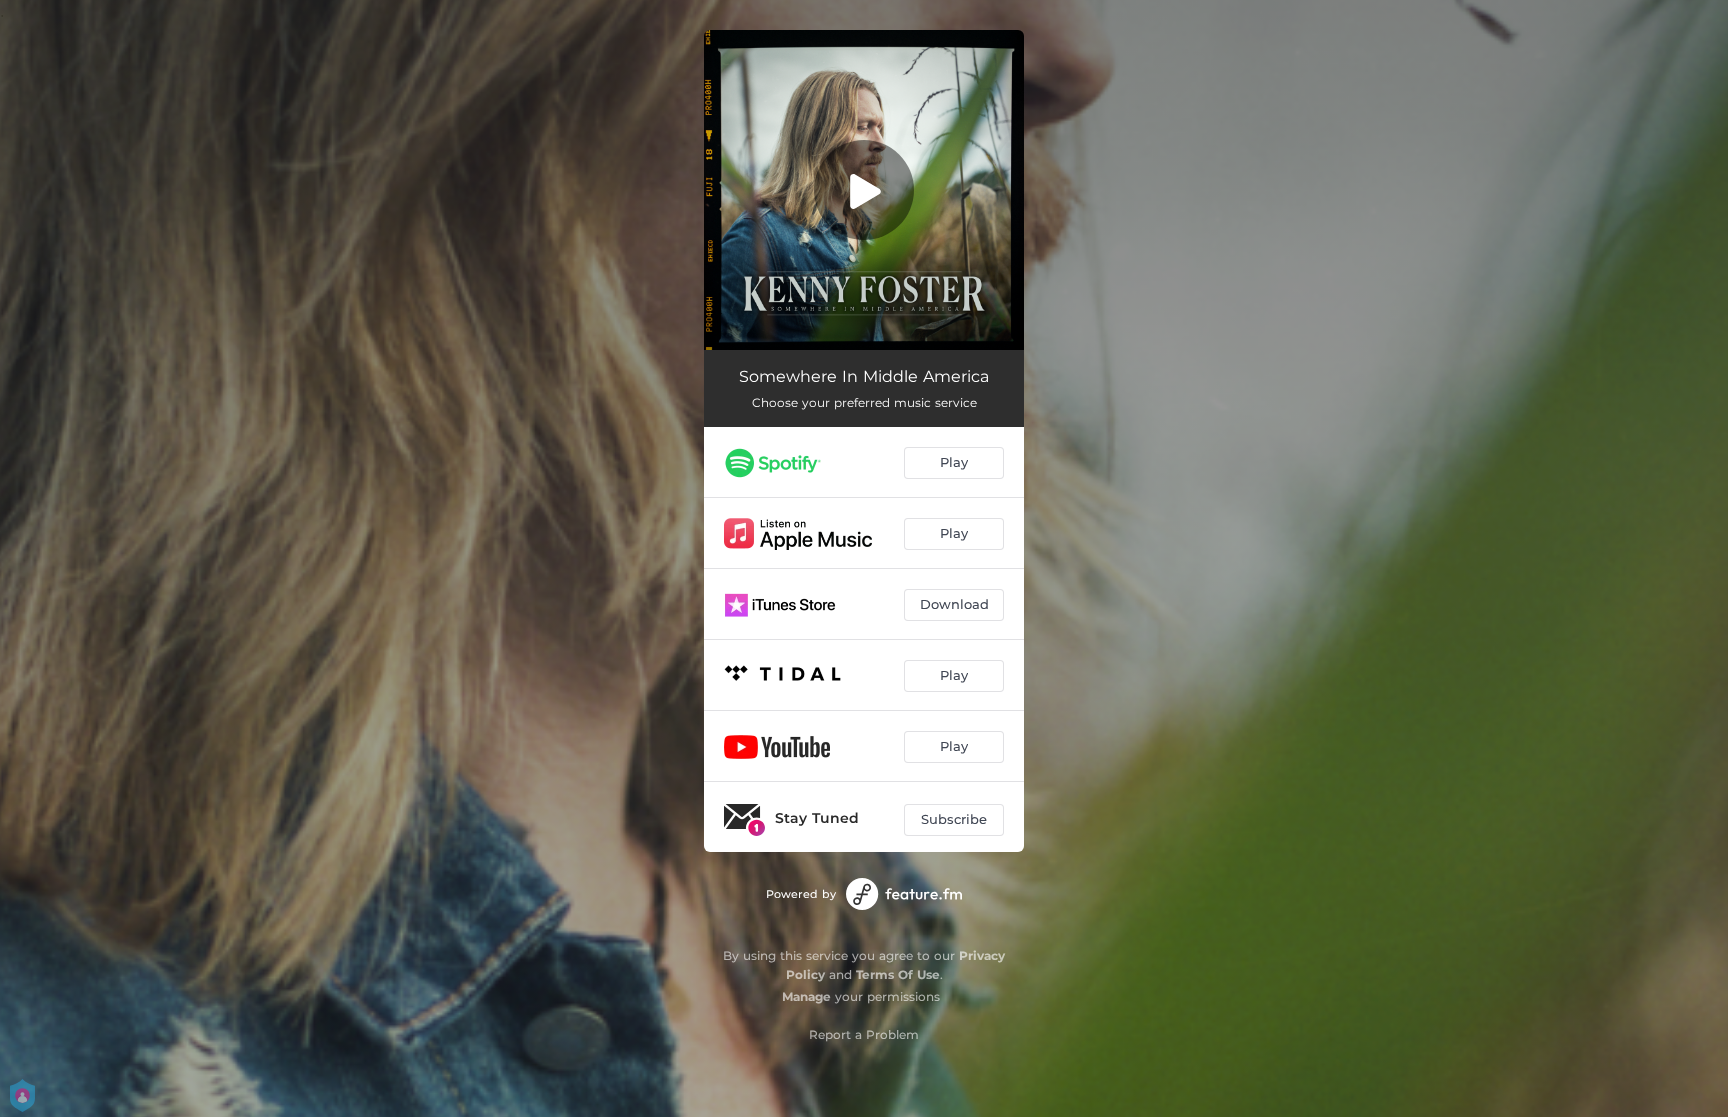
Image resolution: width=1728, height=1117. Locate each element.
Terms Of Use (898, 974)
